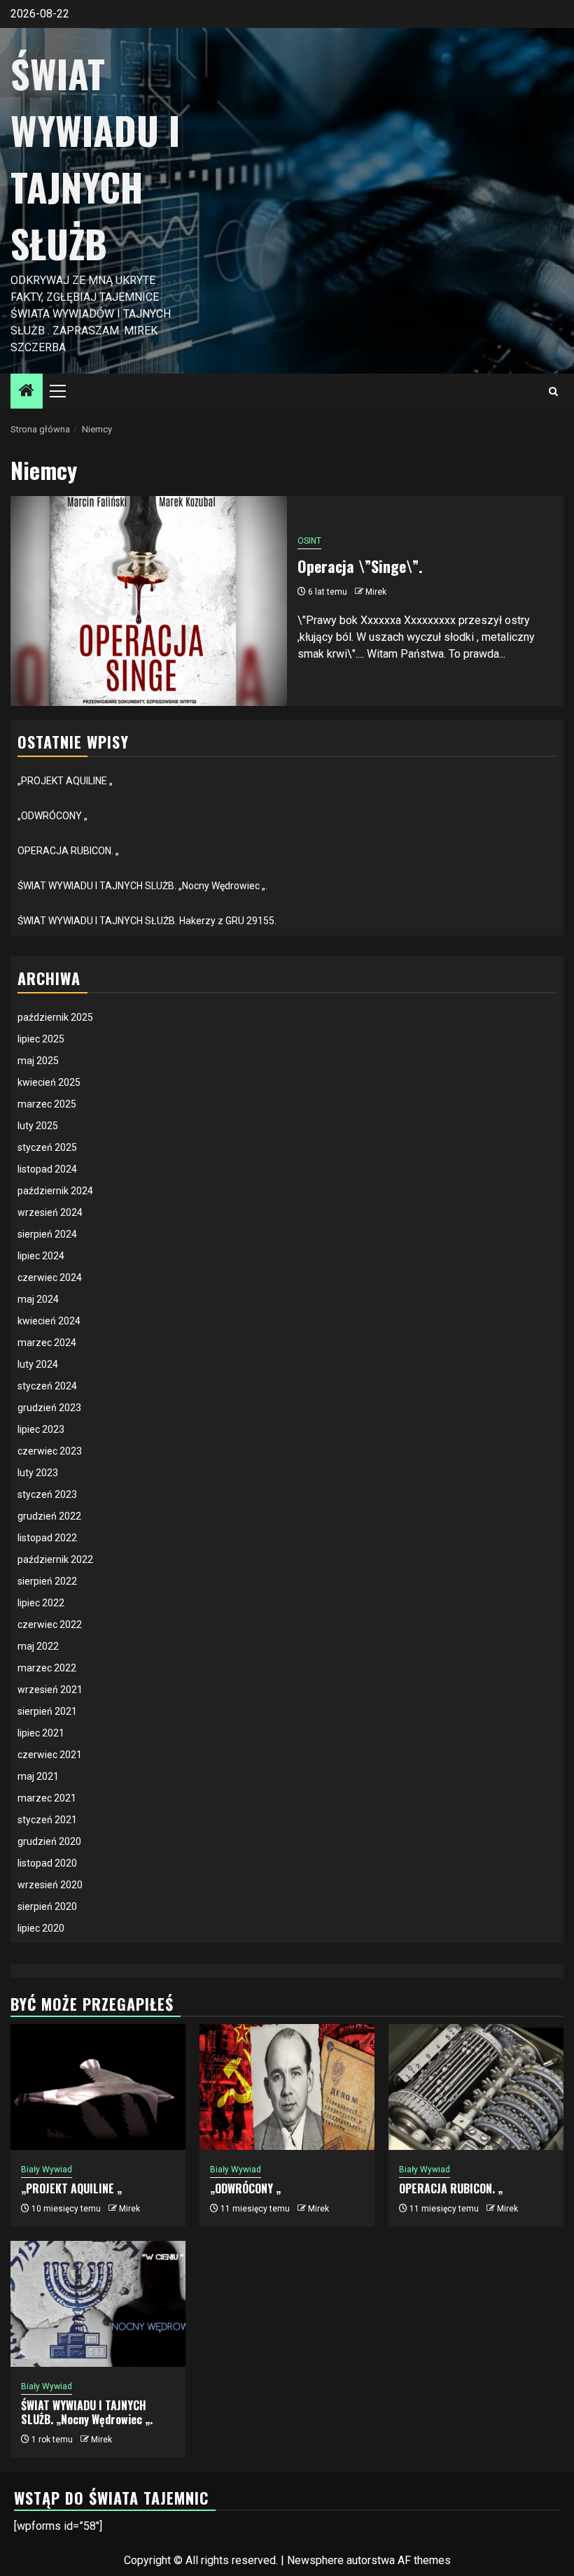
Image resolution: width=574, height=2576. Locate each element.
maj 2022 (38, 1646)
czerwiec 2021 (50, 1755)
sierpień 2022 (47, 1581)
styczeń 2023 (47, 1494)
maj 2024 (38, 1299)
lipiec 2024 (41, 1256)
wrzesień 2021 (50, 1690)
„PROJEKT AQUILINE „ (65, 781)
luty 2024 (38, 1364)
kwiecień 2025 (49, 1082)
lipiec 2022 (41, 1603)
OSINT (309, 541)
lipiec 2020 (41, 1928)
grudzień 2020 (49, 1841)
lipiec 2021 (41, 1733)
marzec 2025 (47, 1104)
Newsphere (315, 2560)
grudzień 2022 (49, 1516)
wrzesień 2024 (50, 1212)
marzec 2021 (47, 1798)
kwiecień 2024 (49, 1321)
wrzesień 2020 (50, 1885)
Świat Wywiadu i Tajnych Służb (95, 158)
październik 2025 (55, 1017)
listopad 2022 (47, 1538)
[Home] (27, 392)
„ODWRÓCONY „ (52, 816)
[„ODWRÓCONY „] (287, 2087)
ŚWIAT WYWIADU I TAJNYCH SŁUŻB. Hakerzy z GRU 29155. (147, 921)
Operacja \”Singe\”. (360, 566)
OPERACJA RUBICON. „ (68, 851)
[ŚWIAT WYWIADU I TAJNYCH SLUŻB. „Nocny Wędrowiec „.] (98, 2304)
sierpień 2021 (47, 1711)
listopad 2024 (47, 1169)
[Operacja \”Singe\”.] (149, 601)
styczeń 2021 (47, 1820)
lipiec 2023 (41, 1429)
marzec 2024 (47, 1343)
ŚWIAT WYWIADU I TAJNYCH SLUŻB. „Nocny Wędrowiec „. (142, 886)
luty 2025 (38, 1126)
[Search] (553, 391)
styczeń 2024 (47, 1386)
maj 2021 (38, 1776)
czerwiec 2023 (50, 1451)
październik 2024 (55, 1191)
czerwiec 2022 (50, 1625)
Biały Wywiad (47, 2170)
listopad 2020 (47, 1863)
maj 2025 (38, 1061)
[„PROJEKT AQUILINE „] (98, 2087)
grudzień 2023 (49, 1408)
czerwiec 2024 (50, 1278)
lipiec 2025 (41, 1039)
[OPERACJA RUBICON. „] (476, 2087)
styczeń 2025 (47, 1147)
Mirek (376, 592)
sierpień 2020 (47, 1906)
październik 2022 (55, 1559)
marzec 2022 (47, 1668)
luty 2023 (38, 1473)
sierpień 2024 (47, 1234)
